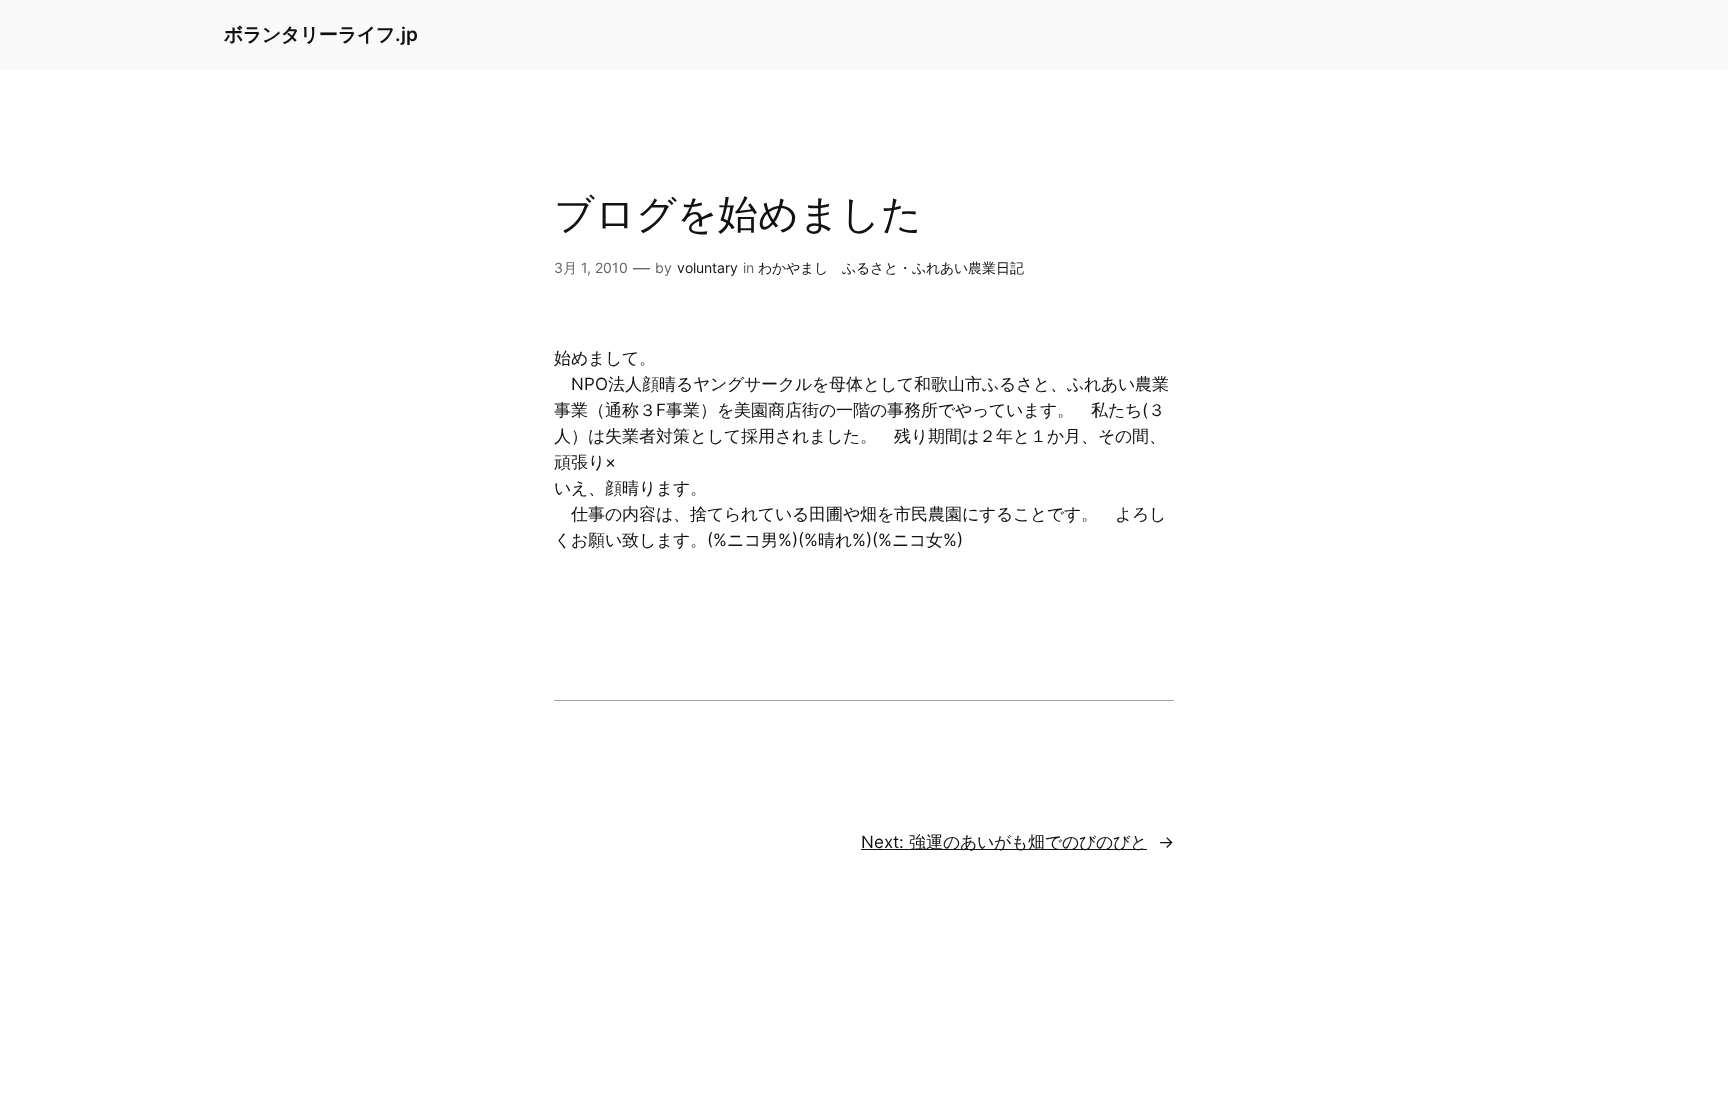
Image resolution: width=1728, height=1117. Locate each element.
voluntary (707, 267)
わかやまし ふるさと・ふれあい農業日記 (891, 267)
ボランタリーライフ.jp (321, 34)
